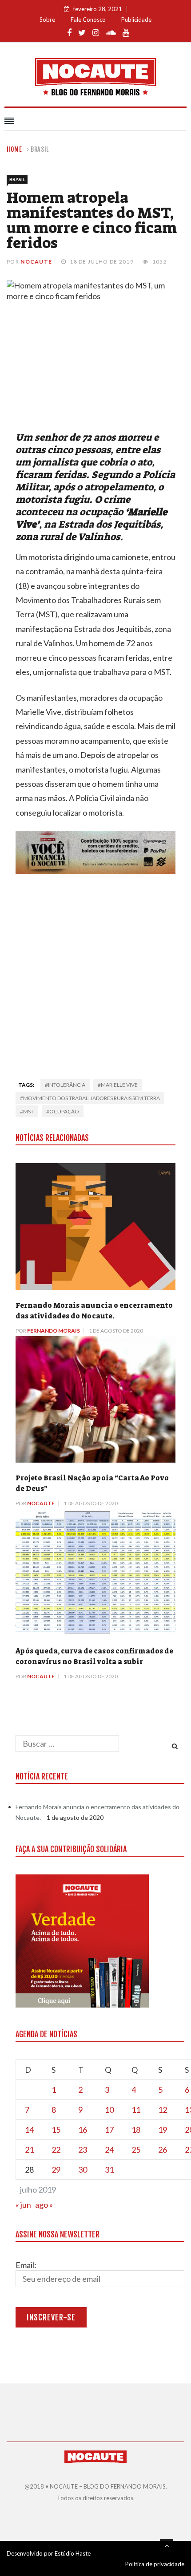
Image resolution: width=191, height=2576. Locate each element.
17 (109, 2130)
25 (136, 2150)
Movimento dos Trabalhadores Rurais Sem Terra (92, 1098)
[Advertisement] (95, 974)
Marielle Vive (119, 1085)
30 (83, 2170)
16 (83, 2130)
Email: (26, 2265)
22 (56, 2150)
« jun (23, 2205)
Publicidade (136, 20)
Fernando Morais (54, 1331)
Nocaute (36, 262)
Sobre (47, 20)
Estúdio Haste (73, 2553)
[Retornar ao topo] (167, 2545)
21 (29, 2150)
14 (29, 2130)
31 (109, 2170)
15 (56, 2130)
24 (109, 2150)
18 (136, 2130)
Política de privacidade (155, 2564)
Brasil (40, 149)
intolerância (67, 1085)
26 (163, 2150)
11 (136, 2110)
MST (28, 1111)
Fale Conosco (88, 20)
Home (14, 149)
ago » (44, 2205)
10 (109, 2110)
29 (56, 2170)
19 (163, 2130)
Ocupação (64, 1111)
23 (83, 2150)
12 (163, 2110)
